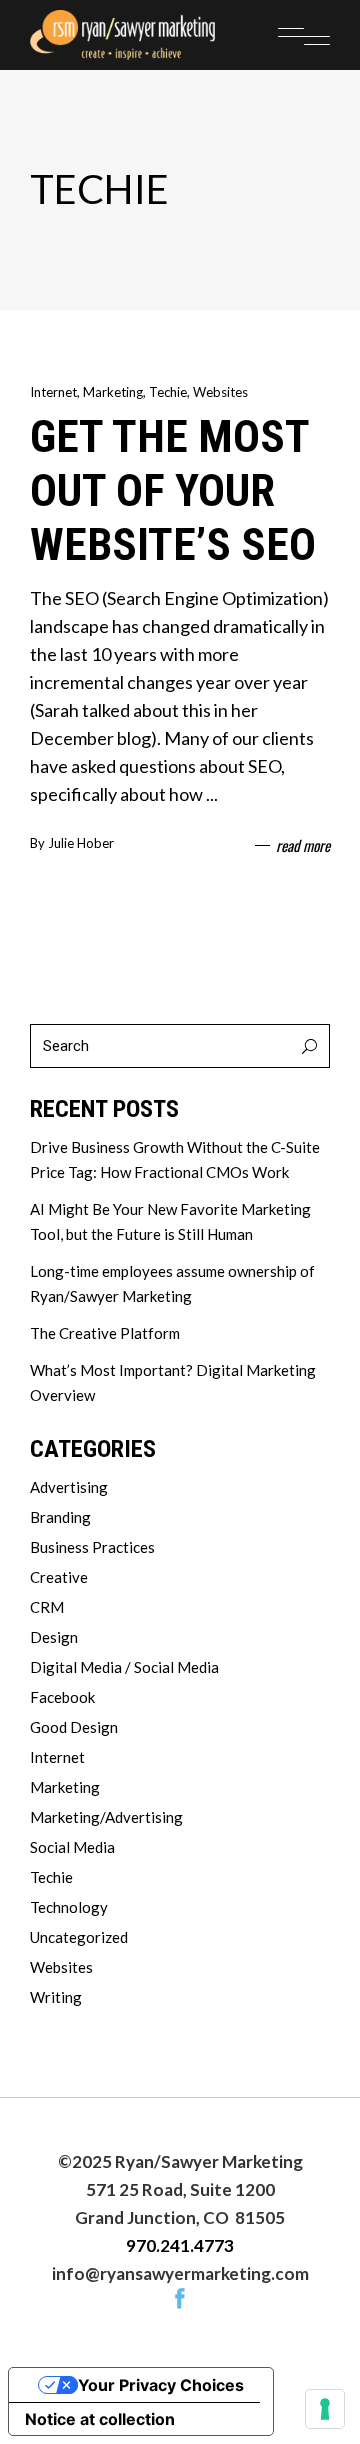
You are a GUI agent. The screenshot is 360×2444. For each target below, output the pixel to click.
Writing (56, 1997)
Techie (168, 392)
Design (54, 1637)
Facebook (62, 1697)
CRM (47, 1607)
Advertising (69, 1487)
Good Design (74, 1727)
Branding (60, 1517)
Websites (220, 392)
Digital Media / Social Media (124, 1667)
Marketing (113, 392)
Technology (69, 1907)
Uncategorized (79, 1937)
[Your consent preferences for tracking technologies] (325, 2409)
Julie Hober (81, 843)
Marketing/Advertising (106, 1817)
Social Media (72, 1847)
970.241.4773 (180, 2245)
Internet (53, 392)
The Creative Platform (105, 1333)
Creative (59, 1577)
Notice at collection (100, 2419)
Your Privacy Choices (161, 2385)
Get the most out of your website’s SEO (173, 490)
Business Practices (92, 1547)
